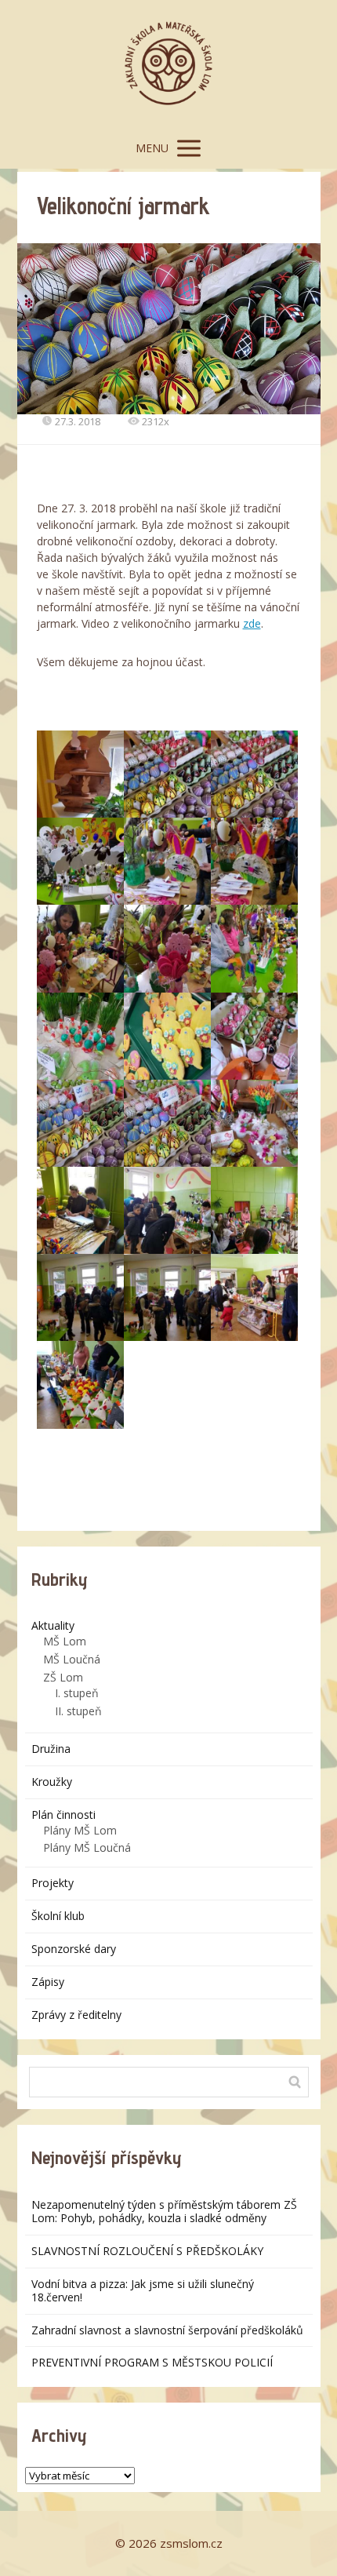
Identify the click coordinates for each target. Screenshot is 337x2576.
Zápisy (48, 1982)
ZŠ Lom (63, 1677)
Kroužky (52, 1782)
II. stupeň (78, 1711)
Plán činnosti (63, 1814)
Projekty (53, 1883)
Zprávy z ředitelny (76, 2015)
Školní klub (58, 1916)
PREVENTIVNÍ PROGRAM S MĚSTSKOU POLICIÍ (152, 2362)
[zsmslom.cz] (168, 64)
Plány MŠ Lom (80, 1830)
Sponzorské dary (74, 1949)
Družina (51, 1749)
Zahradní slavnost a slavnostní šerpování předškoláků (167, 2330)
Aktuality (53, 1625)
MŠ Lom (65, 1641)
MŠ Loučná (72, 1659)
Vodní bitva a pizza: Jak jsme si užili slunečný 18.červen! (143, 2290)
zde (252, 623)
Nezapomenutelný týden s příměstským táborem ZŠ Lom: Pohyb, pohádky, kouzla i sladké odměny (164, 2211)
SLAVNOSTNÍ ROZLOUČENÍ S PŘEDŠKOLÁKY (147, 2251)
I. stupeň (77, 1693)
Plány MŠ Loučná (87, 1847)
